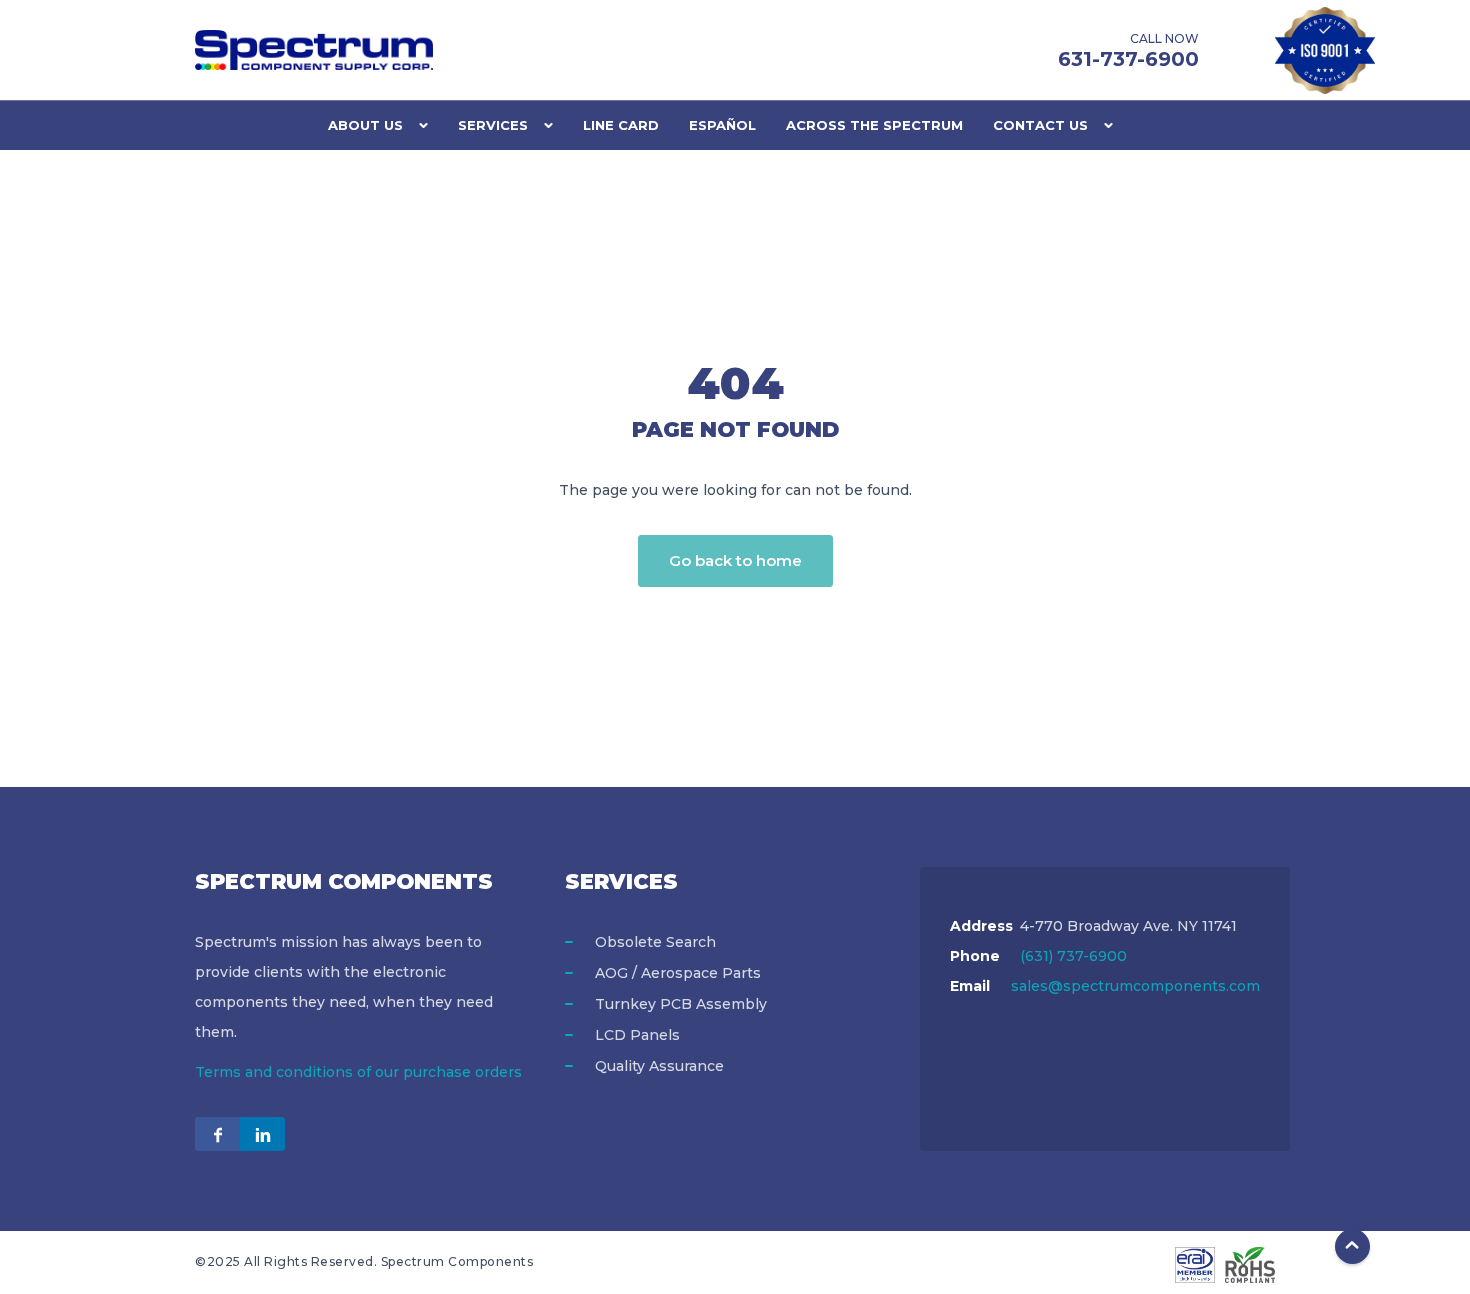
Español (722, 125)
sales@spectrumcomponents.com (1135, 986)
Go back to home (735, 560)
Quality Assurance (659, 1066)
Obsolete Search (655, 942)
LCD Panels (637, 1035)
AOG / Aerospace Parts (678, 973)
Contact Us (1040, 125)
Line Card (621, 125)
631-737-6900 (1128, 59)
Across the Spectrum (874, 125)
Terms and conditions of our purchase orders (358, 1072)
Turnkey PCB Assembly (681, 1004)
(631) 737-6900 (1073, 956)
